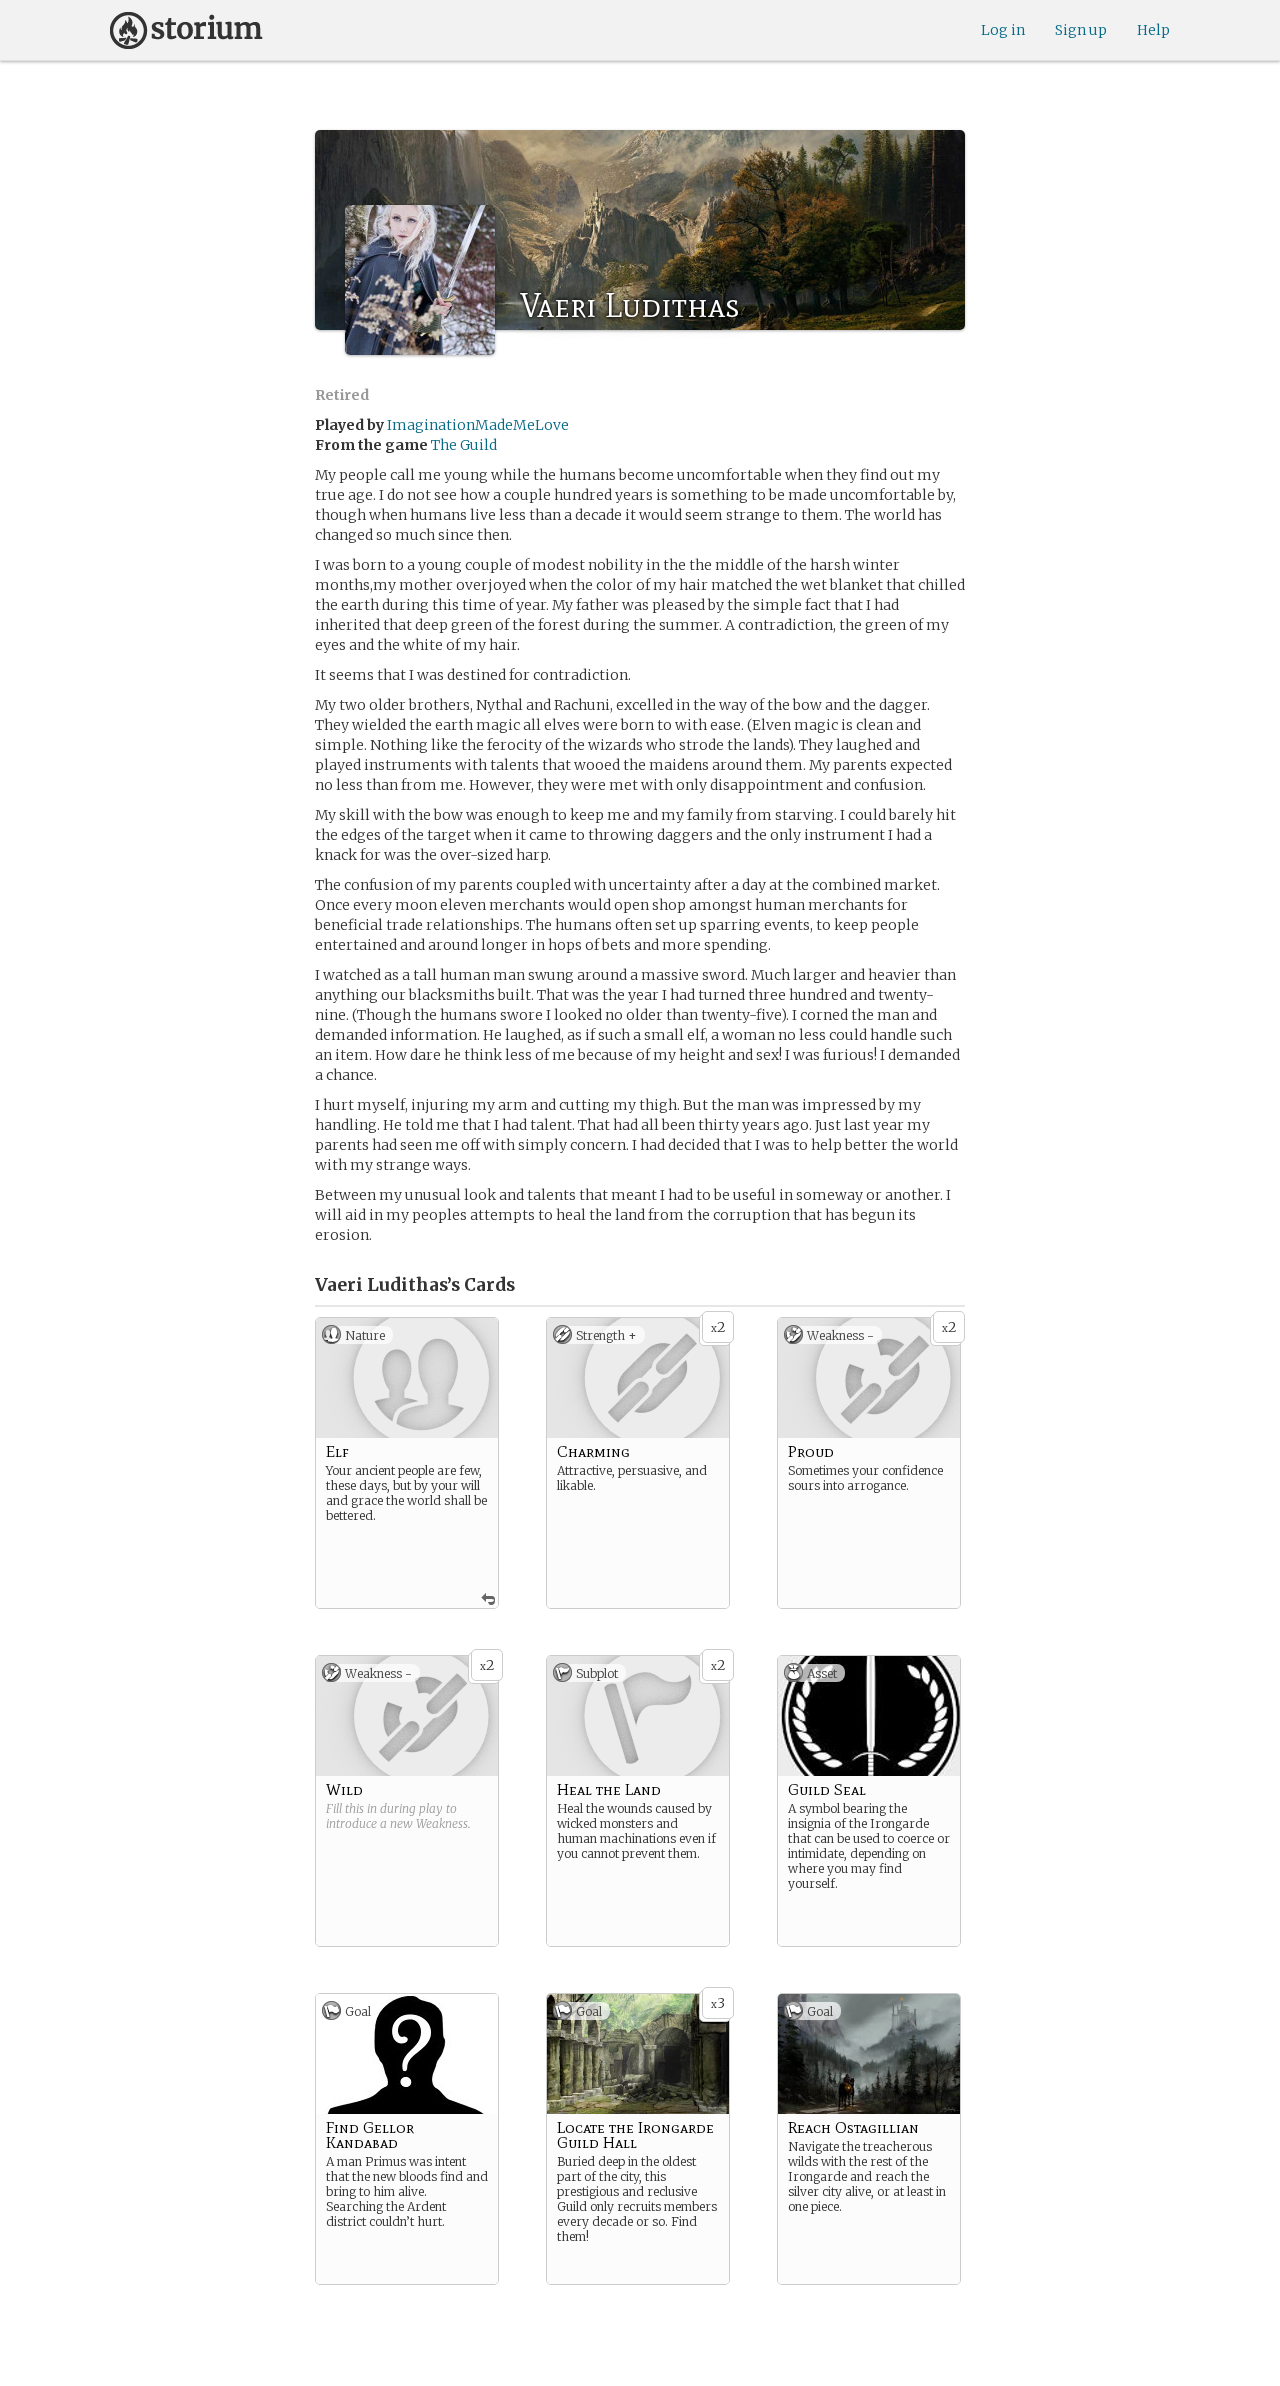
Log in (1003, 30)
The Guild (464, 445)
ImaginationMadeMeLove (478, 425)
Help (1153, 30)
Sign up (1081, 30)
